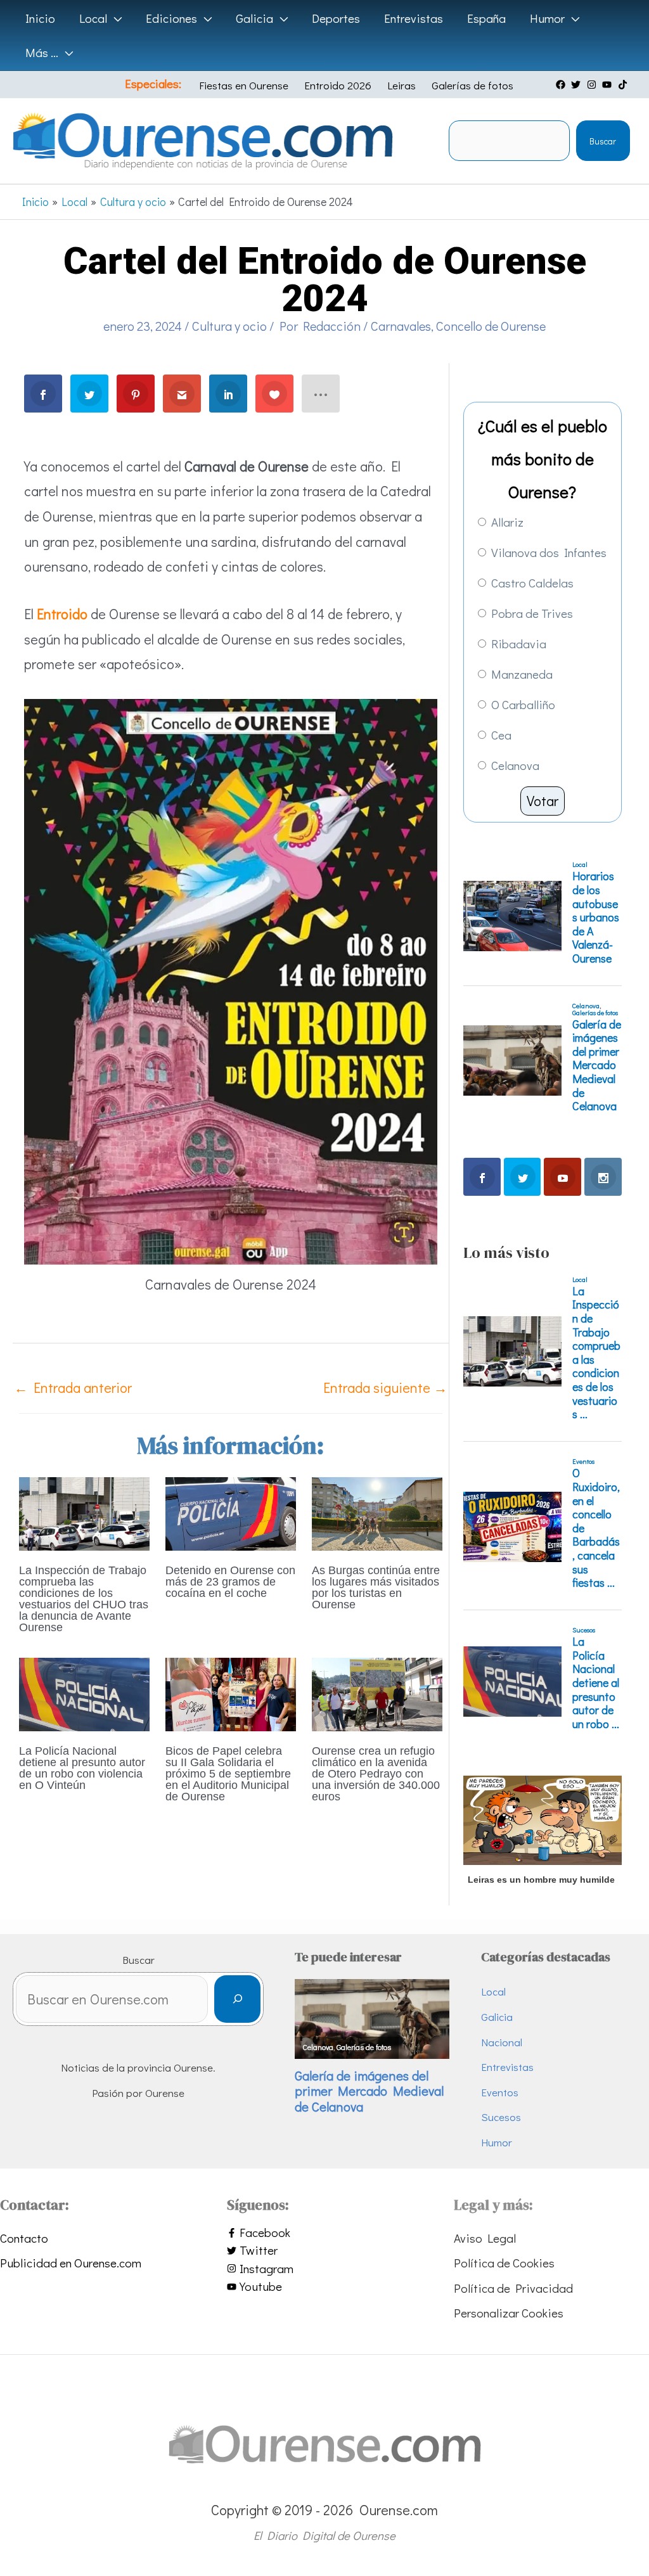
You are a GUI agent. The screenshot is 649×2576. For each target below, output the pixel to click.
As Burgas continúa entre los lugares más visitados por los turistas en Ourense (376, 1587)
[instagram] (593, 85)
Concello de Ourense (491, 326)
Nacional (502, 2042)
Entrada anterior (73, 1387)
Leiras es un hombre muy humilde (541, 1880)
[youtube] (608, 85)
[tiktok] (624, 85)
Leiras (402, 85)
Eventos (500, 2092)
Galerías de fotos (472, 85)
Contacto (24, 2238)
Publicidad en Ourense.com (71, 2263)
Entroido (62, 614)
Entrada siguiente (385, 1387)
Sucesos (501, 2117)
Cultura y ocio (229, 326)
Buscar (603, 141)
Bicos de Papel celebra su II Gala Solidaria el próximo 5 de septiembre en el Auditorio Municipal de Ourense (228, 1774)
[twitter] (577, 85)
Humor (497, 2142)
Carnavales (401, 326)
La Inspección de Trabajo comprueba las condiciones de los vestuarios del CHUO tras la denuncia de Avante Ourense (84, 1599)
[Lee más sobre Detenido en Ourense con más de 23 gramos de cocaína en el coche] (231, 1512)
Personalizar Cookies (509, 2313)
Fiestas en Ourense (244, 85)
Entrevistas (507, 2067)
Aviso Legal (485, 2238)
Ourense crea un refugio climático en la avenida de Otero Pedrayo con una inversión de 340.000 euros (376, 1774)
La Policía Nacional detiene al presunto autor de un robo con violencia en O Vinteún (82, 1768)
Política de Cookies (504, 2263)
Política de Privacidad (513, 2288)
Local (493, 1991)
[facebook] (562, 85)
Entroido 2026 (338, 85)
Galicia (497, 2017)
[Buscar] (237, 1999)
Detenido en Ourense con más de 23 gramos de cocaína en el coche (230, 1582)
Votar (543, 801)
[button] (114, 18)
